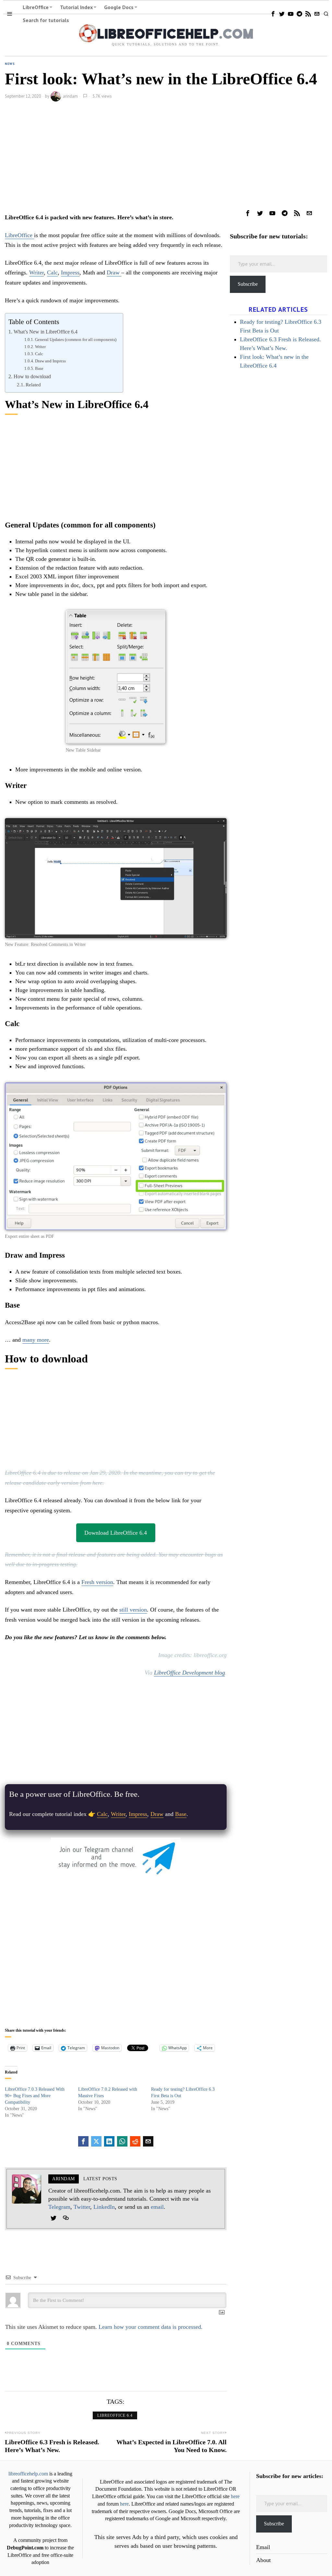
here (235, 2497)
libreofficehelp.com (28, 2474)
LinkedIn (104, 2207)
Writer (36, 272)
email (157, 2207)
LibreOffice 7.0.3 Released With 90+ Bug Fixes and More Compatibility (35, 2096)
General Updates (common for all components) (76, 339)
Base (39, 368)
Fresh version (97, 1582)
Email (263, 2547)
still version (133, 1610)
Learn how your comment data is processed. (151, 2327)
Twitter (82, 2207)
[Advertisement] (116, 159)
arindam (70, 96)
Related (33, 385)
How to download (32, 377)
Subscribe (248, 284)
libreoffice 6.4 (115, 2415)
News (10, 64)
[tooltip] (273, 14)
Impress (70, 272)
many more (36, 1340)
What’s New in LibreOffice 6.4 (45, 332)
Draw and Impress (50, 361)
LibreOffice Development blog (190, 1673)
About (263, 2560)
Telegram (59, 2207)
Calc (52, 272)
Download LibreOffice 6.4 (116, 1533)
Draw (114, 272)
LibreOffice (19, 235)
